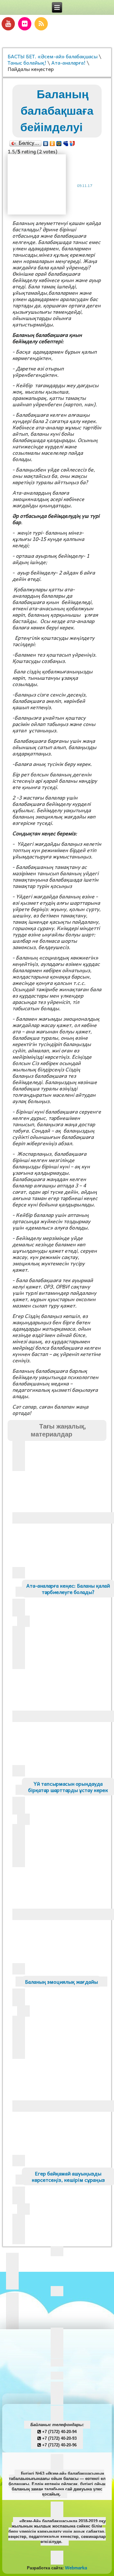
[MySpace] (66, 144)
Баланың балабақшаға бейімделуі (57, 111)
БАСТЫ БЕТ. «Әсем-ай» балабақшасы (53, 56)
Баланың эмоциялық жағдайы (61, 1982)
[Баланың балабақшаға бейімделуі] (39, 185)
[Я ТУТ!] (72, 144)
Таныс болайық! (27, 62)
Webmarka (76, 2567)
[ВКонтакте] (46, 144)
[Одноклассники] (52, 144)
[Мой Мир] (59, 144)
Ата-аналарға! (68, 62)
